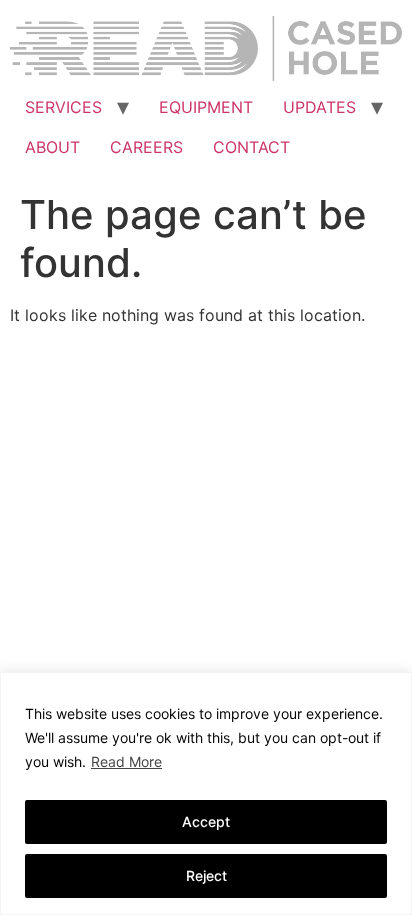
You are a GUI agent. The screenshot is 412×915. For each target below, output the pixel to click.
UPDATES (319, 107)
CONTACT (251, 147)
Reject (206, 875)
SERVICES (63, 107)
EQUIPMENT (206, 107)
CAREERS (146, 147)
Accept (206, 821)
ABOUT (52, 147)
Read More (126, 761)
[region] (206, 793)
